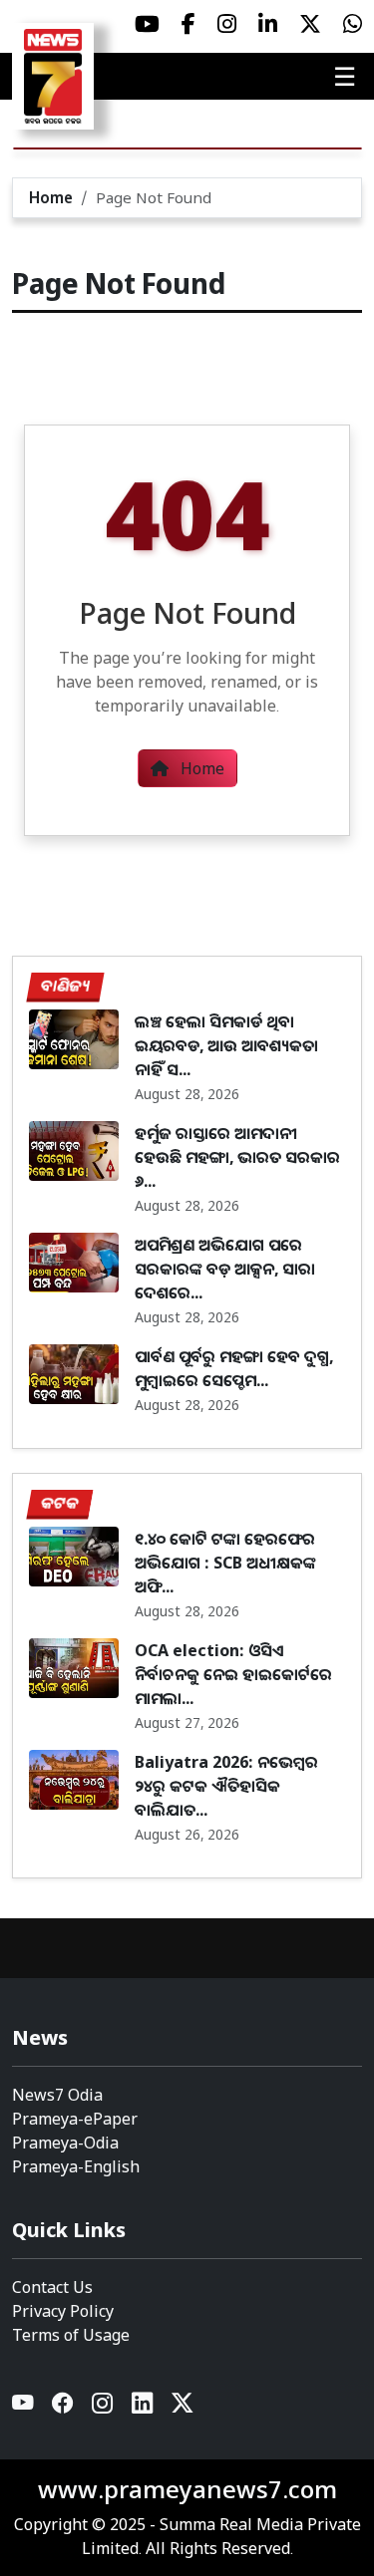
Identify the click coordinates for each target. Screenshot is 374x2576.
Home (51, 197)
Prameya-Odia (65, 2143)
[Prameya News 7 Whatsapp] (353, 24)
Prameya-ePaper (75, 2119)
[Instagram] (104, 2407)
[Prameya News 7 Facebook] (188, 24)
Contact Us (52, 2287)
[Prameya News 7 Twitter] (310, 24)
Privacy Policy (63, 2311)
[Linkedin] (144, 2407)
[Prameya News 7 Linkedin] (268, 24)
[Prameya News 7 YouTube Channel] (147, 24)
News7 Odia (57, 2095)
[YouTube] (24, 2407)
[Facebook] (64, 2407)
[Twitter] (183, 2407)
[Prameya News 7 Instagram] (227, 24)
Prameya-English (76, 2166)
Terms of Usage (71, 2335)
